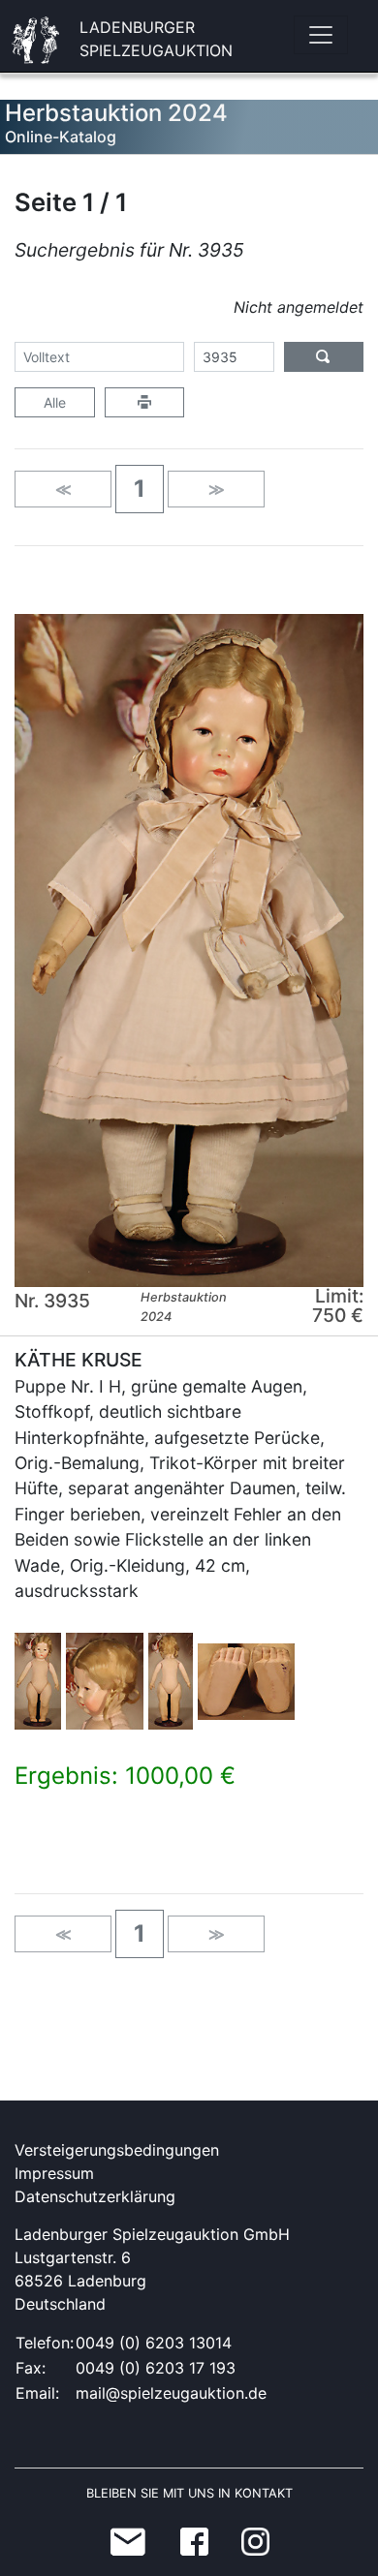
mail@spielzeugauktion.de (171, 2393)
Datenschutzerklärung (95, 2196)
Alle (55, 402)
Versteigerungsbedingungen (117, 2150)
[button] (140, 489)
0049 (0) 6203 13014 (154, 2343)
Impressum (54, 2173)
